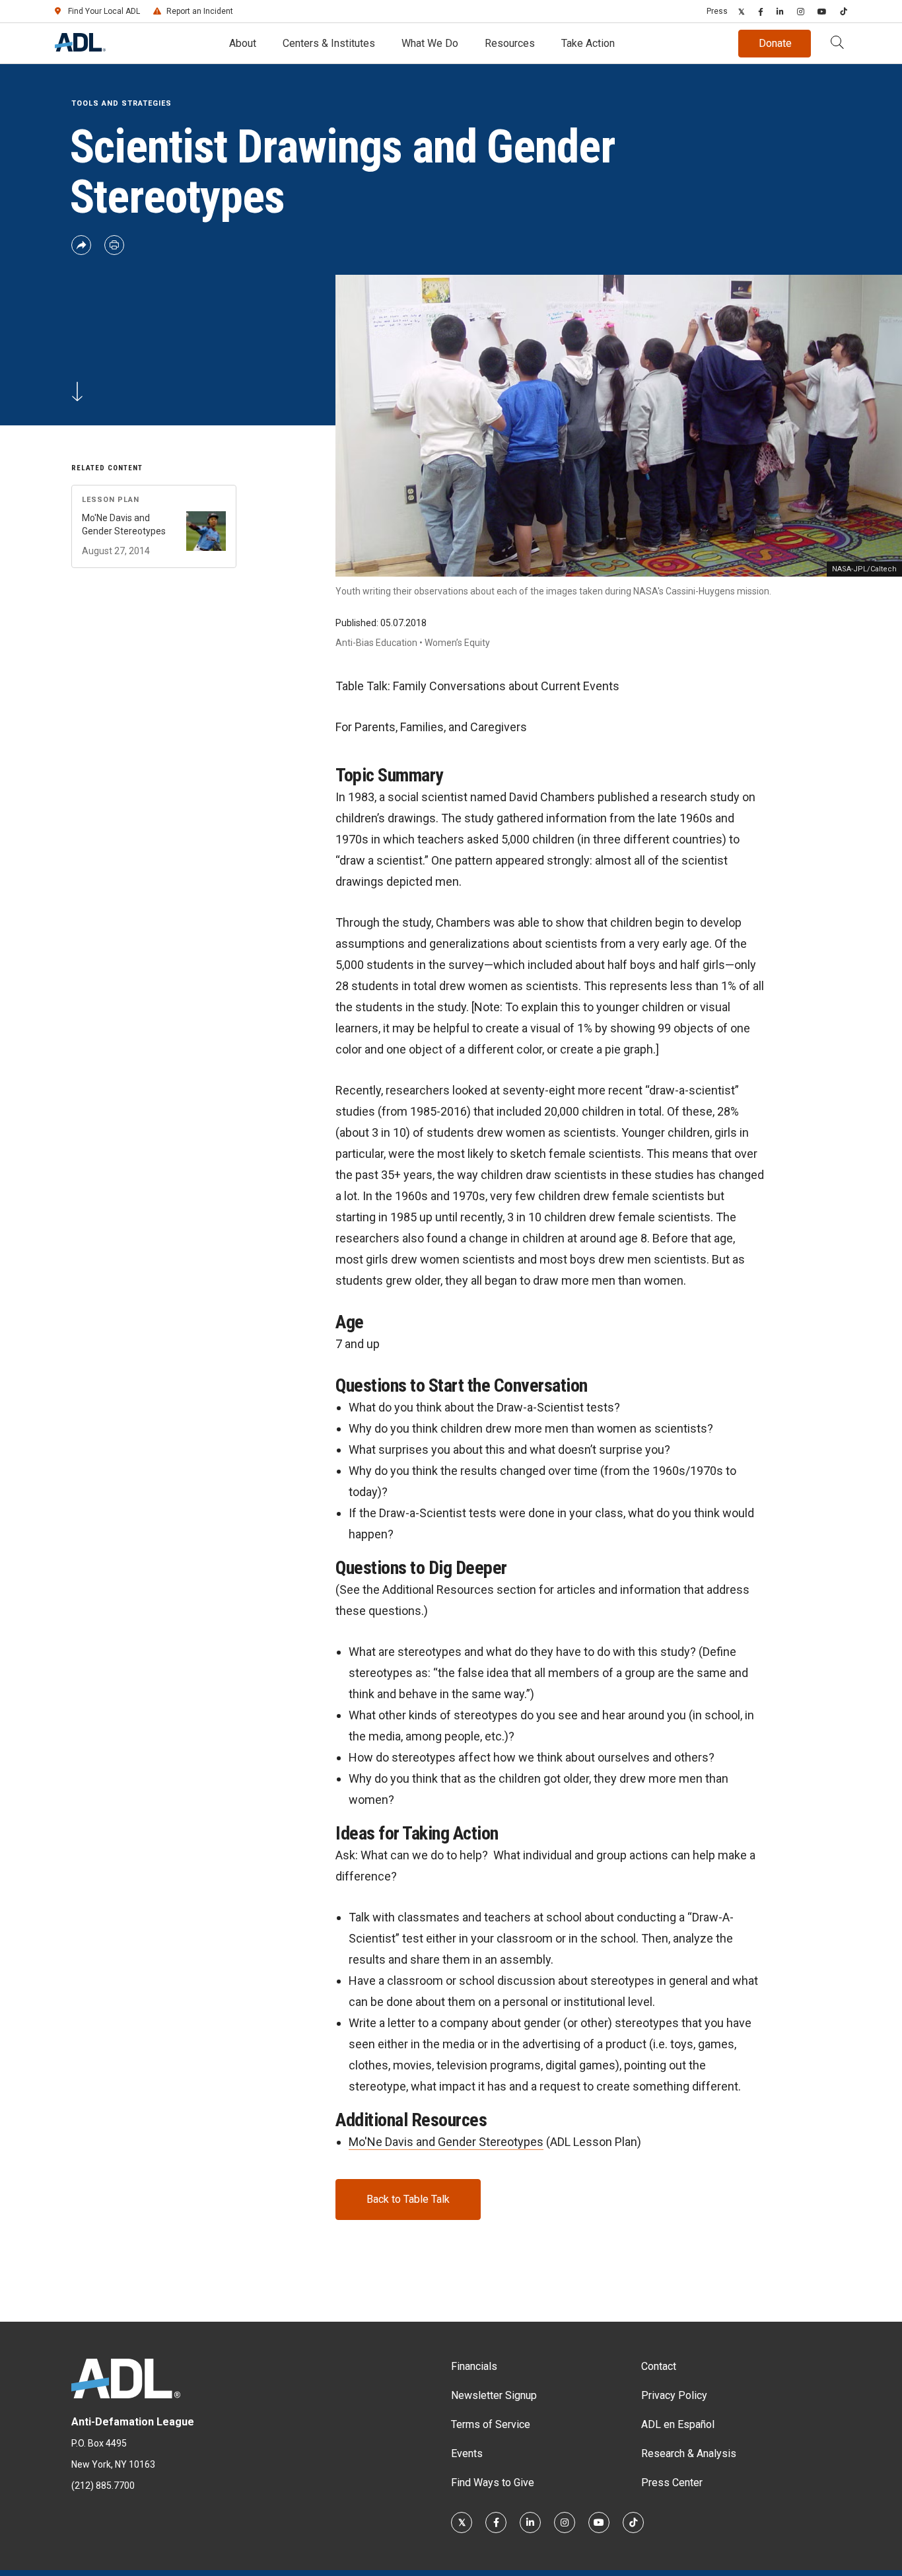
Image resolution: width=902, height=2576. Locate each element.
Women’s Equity (457, 643)
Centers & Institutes (329, 43)
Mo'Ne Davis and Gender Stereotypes (446, 2142)
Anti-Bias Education (376, 643)
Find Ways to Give (493, 2483)
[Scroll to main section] (77, 398)
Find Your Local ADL (104, 11)
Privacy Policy (674, 2395)
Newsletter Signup (494, 2395)
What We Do (430, 43)
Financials (474, 2366)
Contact (659, 2366)
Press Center (672, 2483)
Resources (510, 43)
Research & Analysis (689, 2453)
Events (467, 2453)
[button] (837, 44)
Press (717, 11)
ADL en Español (678, 2424)
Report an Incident (200, 11)
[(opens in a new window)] (742, 11)
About (243, 43)
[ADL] (80, 48)
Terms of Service (491, 2424)
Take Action (588, 43)
